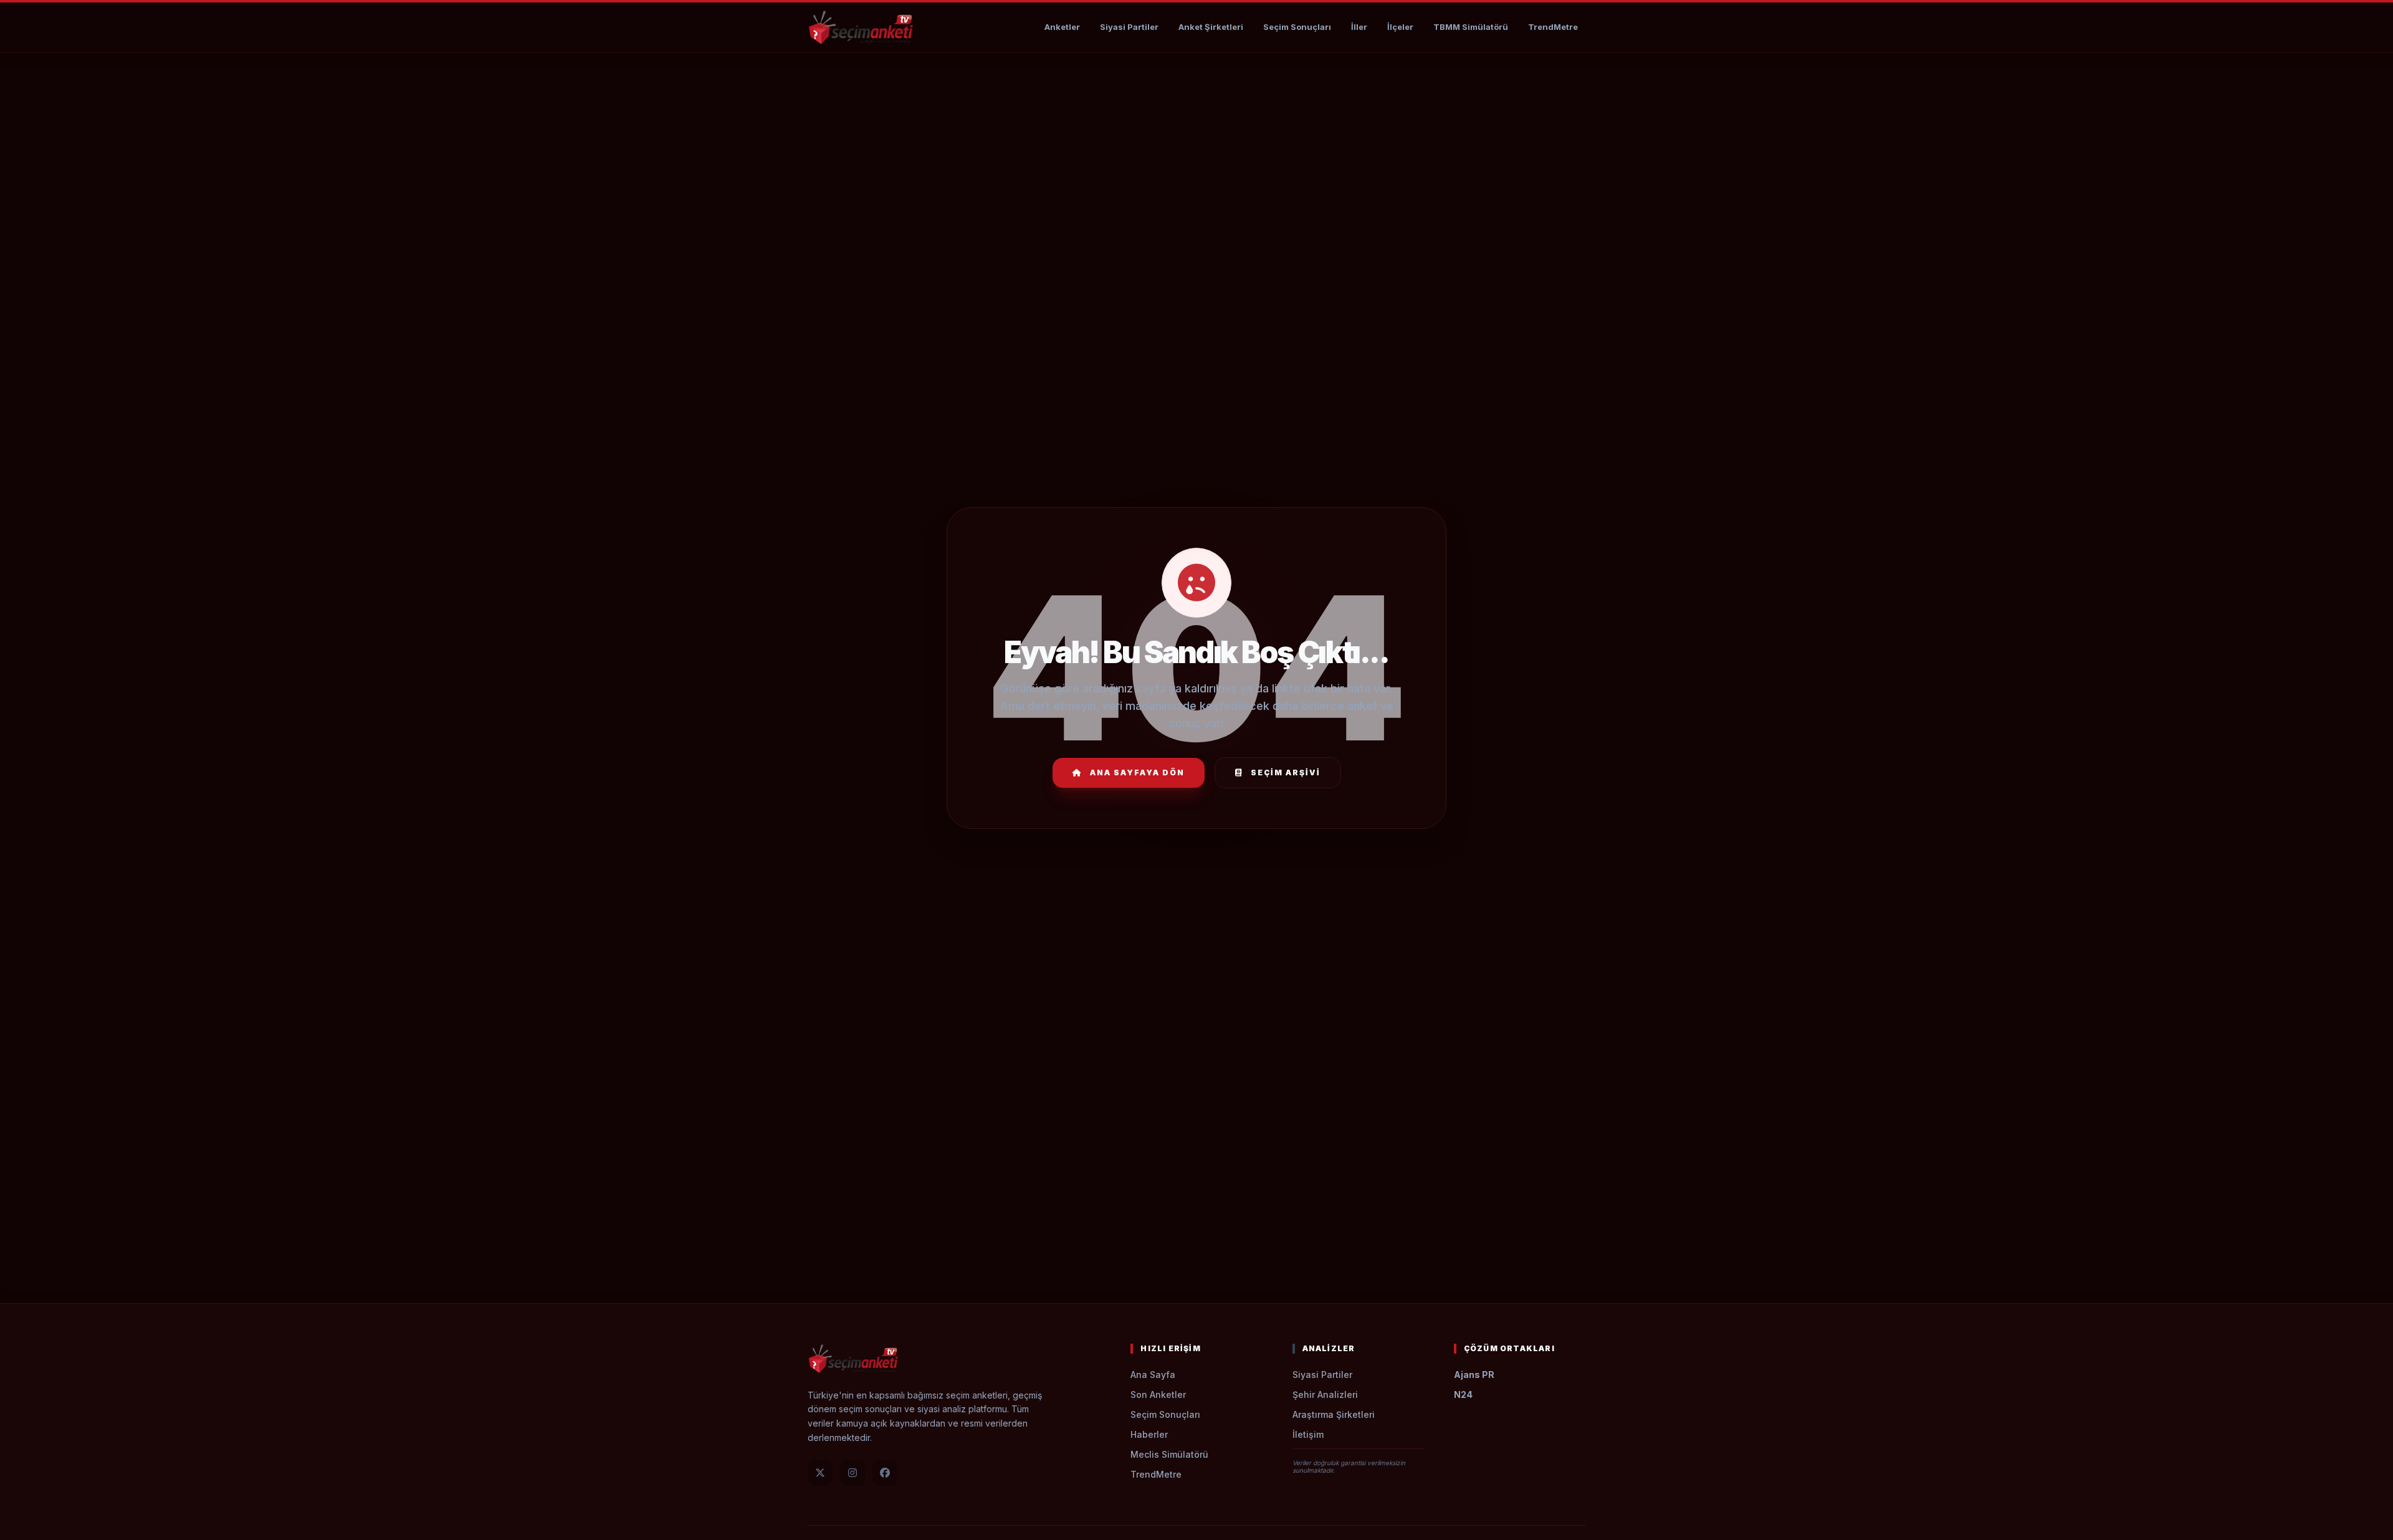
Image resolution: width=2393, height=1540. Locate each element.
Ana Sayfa (1153, 1375)
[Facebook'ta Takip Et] (885, 1473)
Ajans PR (1474, 1375)
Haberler (1149, 1434)
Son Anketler (1158, 1394)
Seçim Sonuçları (1297, 27)
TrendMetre (1553, 27)
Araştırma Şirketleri (1334, 1414)
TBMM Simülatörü (1471, 27)
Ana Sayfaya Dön (1137, 772)
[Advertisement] (1196, 91)
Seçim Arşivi (1286, 772)
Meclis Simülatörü (1169, 1454)
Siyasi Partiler (1129, 27)
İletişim (1308, 1434)
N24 (1463, 1394)
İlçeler (1400, 27)
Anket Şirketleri (1211, 27)
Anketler (1062, 27)
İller (1359, 27)
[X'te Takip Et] (820, 1473)
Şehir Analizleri (1325, 1394)
